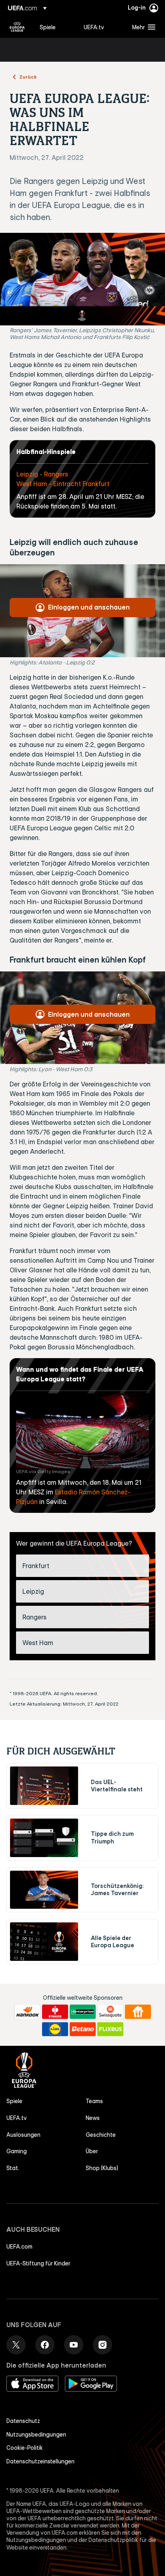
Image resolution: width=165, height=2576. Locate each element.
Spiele (14, 2101)
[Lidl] (55, 2029)
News (93, 2118)
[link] (48, 27)
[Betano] (83, 2029)
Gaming (17, 2151)
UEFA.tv (17, 2118)
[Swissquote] (110, 2012)
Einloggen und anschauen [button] (89, 607)
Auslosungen (23, 2135)
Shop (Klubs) (102, 2168)
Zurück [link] (28, 77)
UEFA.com (19, 2247)
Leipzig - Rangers (42, 474)
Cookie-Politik (25, 2448)
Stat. (13, 2168)
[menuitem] (55, 27)
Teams (94, 2101)
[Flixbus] (110, 2029)
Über (92, 2151)
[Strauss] (55, 2012)
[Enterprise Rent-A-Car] (83, 2012)
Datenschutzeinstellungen (40, 2461)
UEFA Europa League (17, 27)
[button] (142, 27)
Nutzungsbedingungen (36, 2435)
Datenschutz (23, 2421)
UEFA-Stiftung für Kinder (38, 2263)
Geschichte (101, 2135)
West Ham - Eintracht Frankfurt (63, 484)
